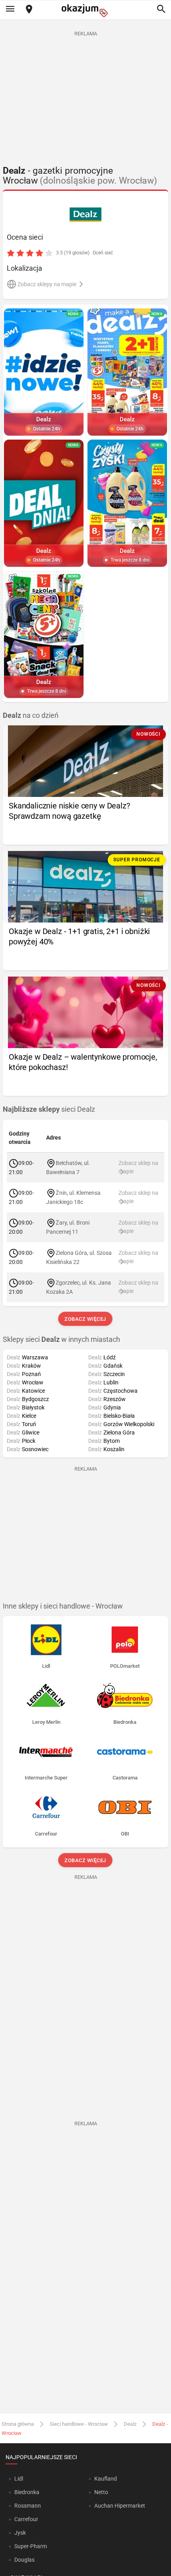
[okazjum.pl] (85, 11)
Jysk (20, 2533)
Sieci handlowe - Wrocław (79, 2424)
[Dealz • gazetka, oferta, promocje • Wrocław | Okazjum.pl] (86, 215)
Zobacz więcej (86, 1319)
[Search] (161, 10)
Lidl (19, 2479)
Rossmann (28, 2506)
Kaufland (106, 2479)
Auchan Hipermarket (120, 2506)
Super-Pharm (31, 2546)
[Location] (29, 10)
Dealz (130, 2424)
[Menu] (10, 10)
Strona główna (18, 2424)
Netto (101, 2492)
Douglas (24, 2560)
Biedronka (27, 2492)
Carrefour (26, 2519)
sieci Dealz (49, 1109)
